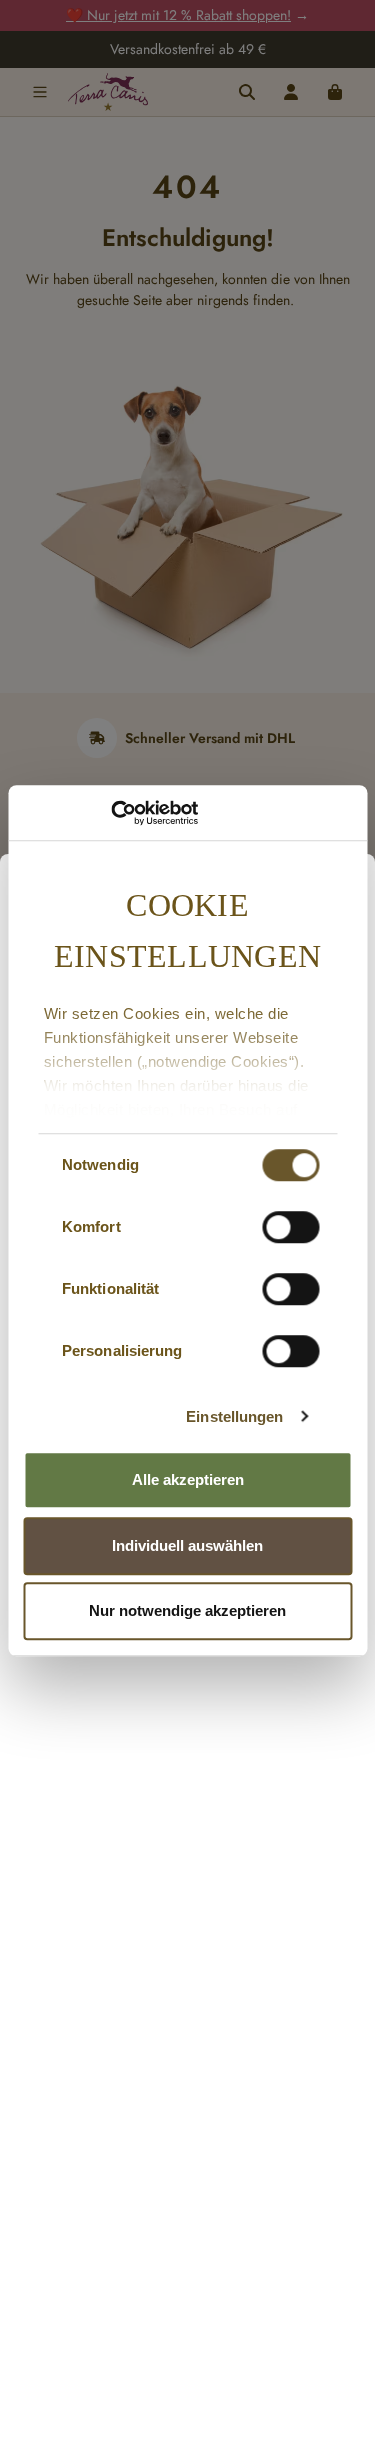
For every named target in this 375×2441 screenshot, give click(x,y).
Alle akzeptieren (188, 1479)
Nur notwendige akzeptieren (187, 1610)
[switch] (290, 1227)
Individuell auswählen (187, 1545)
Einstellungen (234, 1416)
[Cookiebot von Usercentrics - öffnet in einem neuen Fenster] (110, 813)
